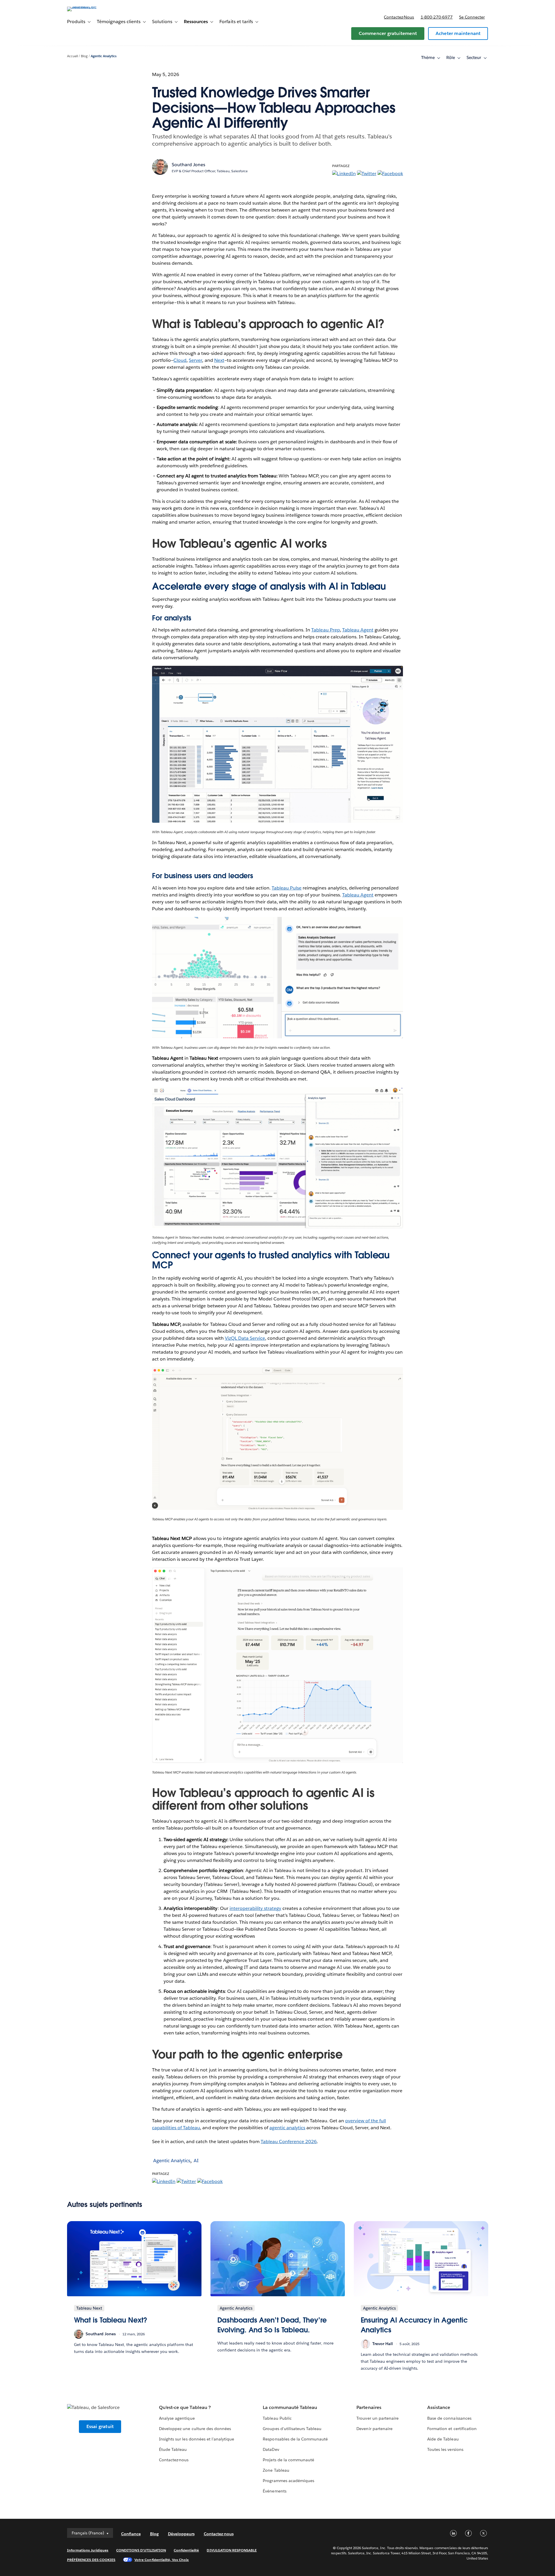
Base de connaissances (449, 2418)
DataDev (271, 2449)
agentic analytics (287, 2128)
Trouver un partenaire (377, 2418)
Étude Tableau (173, 2449)
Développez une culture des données (195, 2429)
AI (196, 2161)
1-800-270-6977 (437, 17)
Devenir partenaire (374, 2429)
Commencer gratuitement (388, 33)
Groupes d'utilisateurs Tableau (292, 2429)
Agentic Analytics (104, 56)
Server (195, 360)
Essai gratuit (100, 2426)
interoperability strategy (255, 1908)
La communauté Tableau (290, 2407)
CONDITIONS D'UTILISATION (141, 2550)
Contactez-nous (399, 17)
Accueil (73, 56)
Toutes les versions (445, 2449)
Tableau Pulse (287, 888)
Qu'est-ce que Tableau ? (185, 2407)
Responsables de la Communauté (295, 2439)
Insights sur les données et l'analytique (197, 2439)
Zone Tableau (276, 2470)
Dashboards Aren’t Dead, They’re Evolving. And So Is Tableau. (272, 2325)
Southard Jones (188, 165)
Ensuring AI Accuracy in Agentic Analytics (414, 2325)
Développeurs (181, 2534)
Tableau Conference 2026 (289, 2142)
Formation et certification (452, 2429)
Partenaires (369, 2407)
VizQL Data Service (245, 1338)
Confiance (131, 2534)
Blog (84, 56)
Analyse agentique (177, 2418)
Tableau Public (277, 2418)
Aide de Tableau (443, 2439)
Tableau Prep (325, 630)
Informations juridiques (88, 2550)
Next (219, 360)
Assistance (439, 2407)
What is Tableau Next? (111, 2320)
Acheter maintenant (458, 33)
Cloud (180, 360)
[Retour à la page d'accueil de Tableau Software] (92, 7)
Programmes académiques (288, 2481)
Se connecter (472, 17)
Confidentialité (186, 2550)
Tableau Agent (358, 630)
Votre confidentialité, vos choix (162, 2560)
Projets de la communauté (288, 2460)
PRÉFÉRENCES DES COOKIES (91, 2560)
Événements (274, 2491)
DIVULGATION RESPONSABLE (232, 2550)
